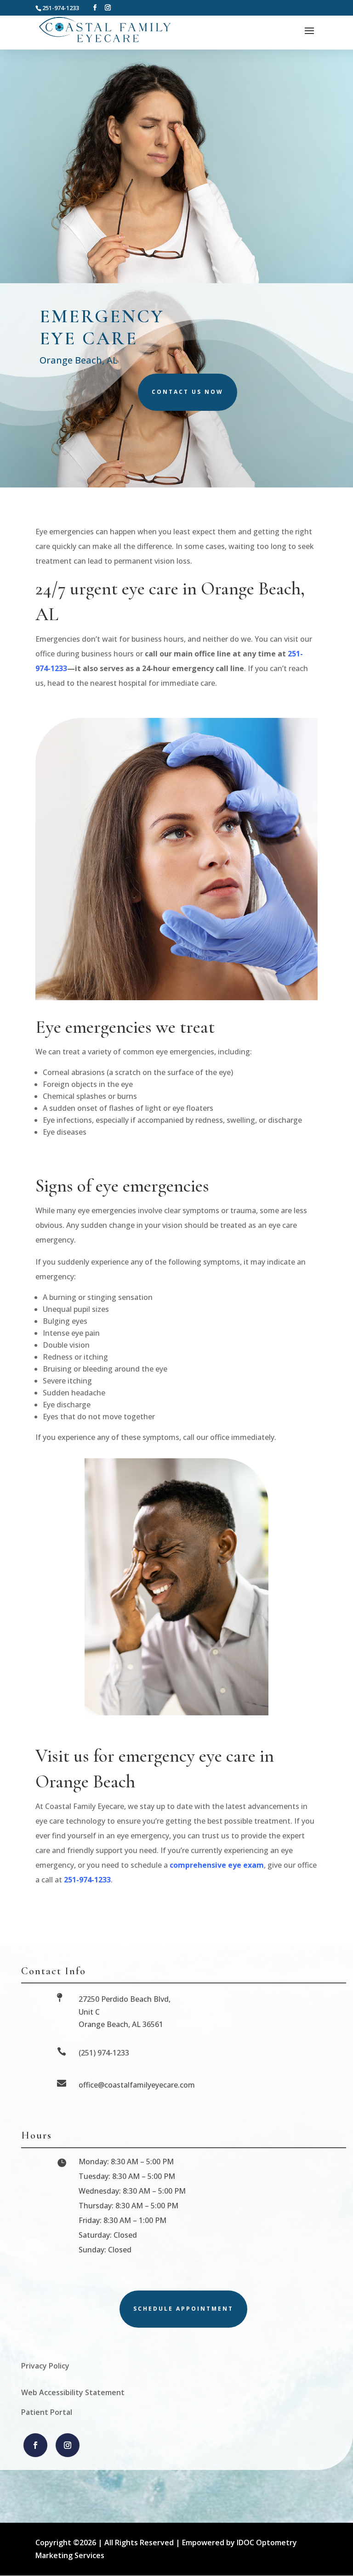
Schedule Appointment (183, 2309)
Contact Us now (188, 392)
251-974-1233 (87, 1880)
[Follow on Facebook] (35, 2445)
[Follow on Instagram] (68, 2445)
